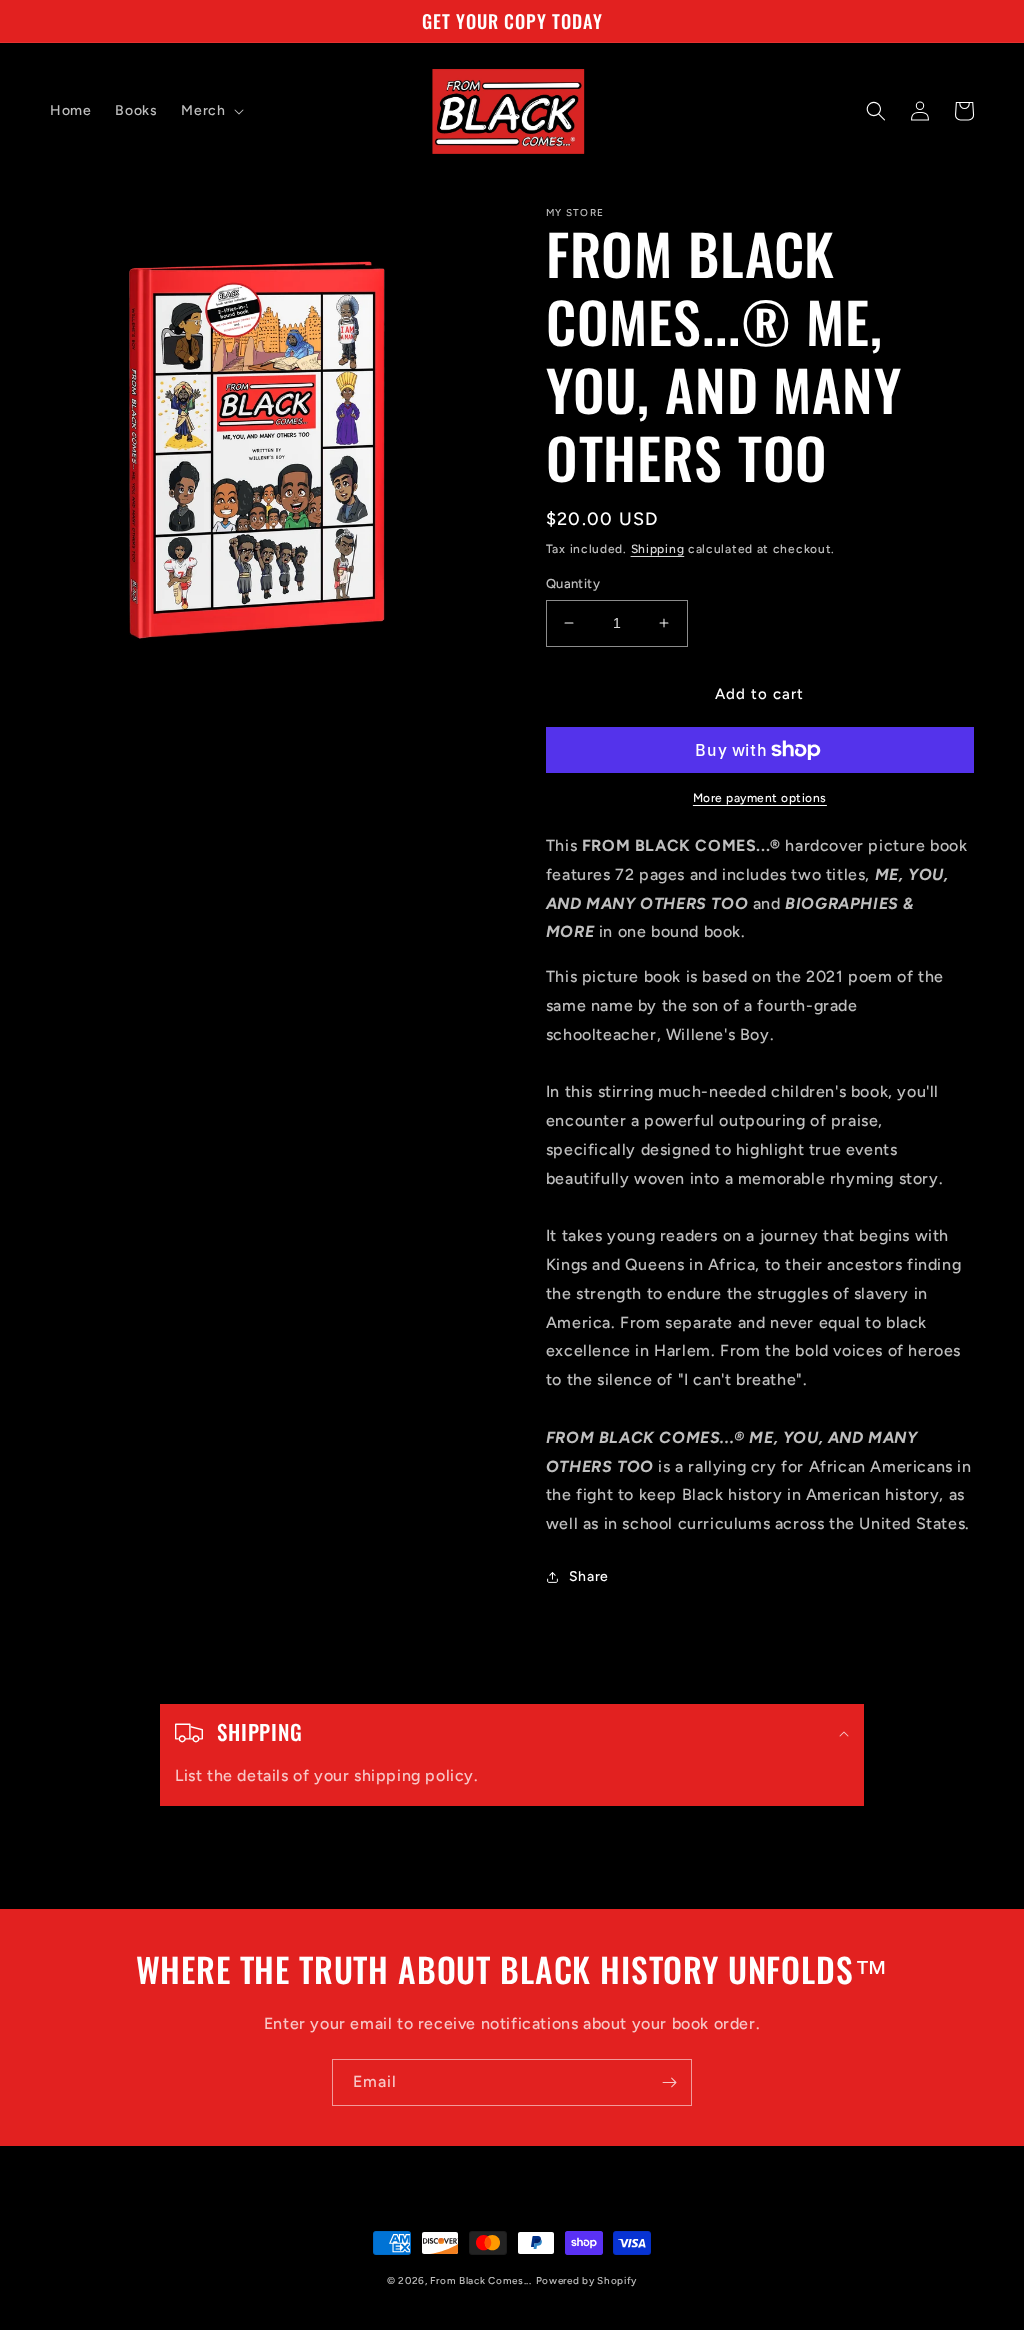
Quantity (573, 583)
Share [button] (589, 1576)
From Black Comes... (480, 2280)
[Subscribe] (669, 2082)
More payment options (760, 798)
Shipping (658, 549)
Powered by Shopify (587, 2280)
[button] (210, 111)
